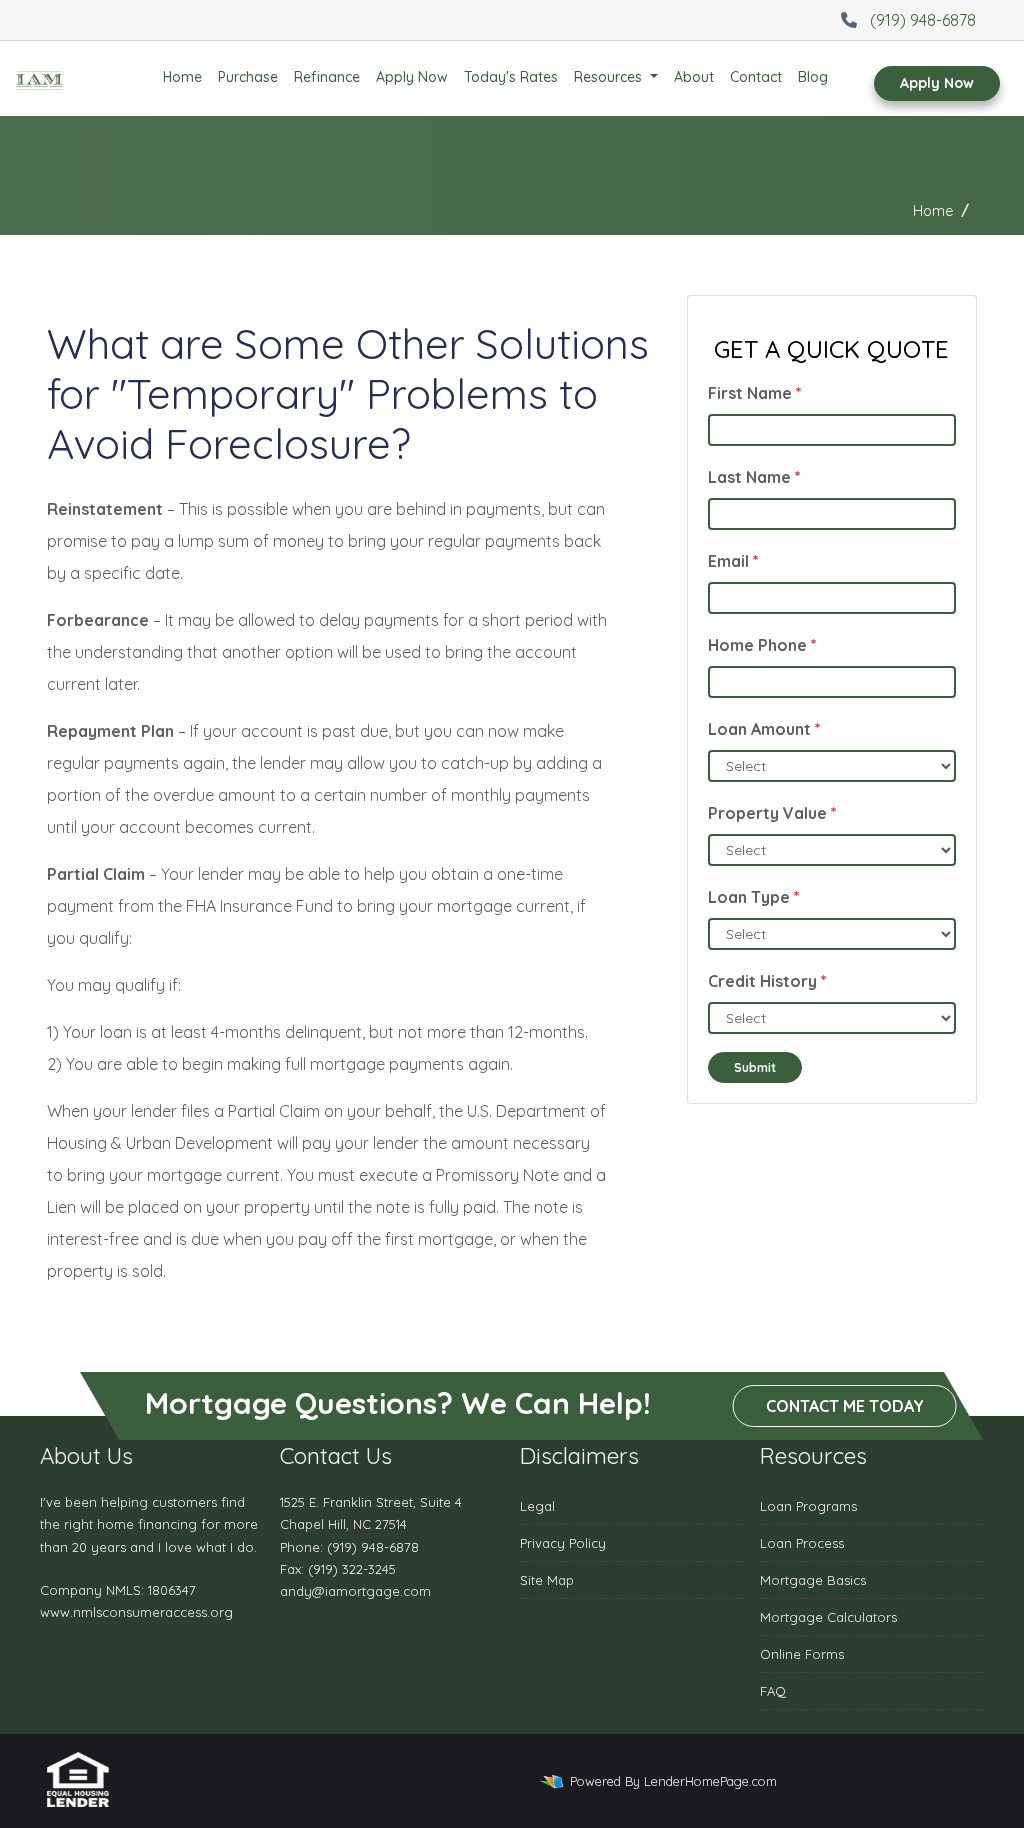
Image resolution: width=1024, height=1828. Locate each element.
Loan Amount (764, 729)
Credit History (767, 981)
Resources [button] (610, 77)
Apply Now (412, 77)
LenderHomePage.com (710, 1781)
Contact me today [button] (845, 1406)
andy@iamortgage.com (355, 1591)
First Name (755, 393)
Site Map (547, 1580)
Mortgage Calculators (828, 1617)
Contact (756, 77)
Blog (813, 77)
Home (182, 77)
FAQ (773, 1691)
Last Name (754, 477)
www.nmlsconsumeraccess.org (136, 1612)
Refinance (327, 77)
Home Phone (762, 645)
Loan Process (802, 1543)
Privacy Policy (563, 1543)
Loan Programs (808, 1506)
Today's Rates (511, 77)
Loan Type (754, 897)
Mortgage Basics (813, 1580)
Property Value (772, 813)
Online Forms (802, 1654)
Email (733, 561)
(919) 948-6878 (923, 20)
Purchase (248, 77)
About (694, 77)
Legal (537, 1506)
